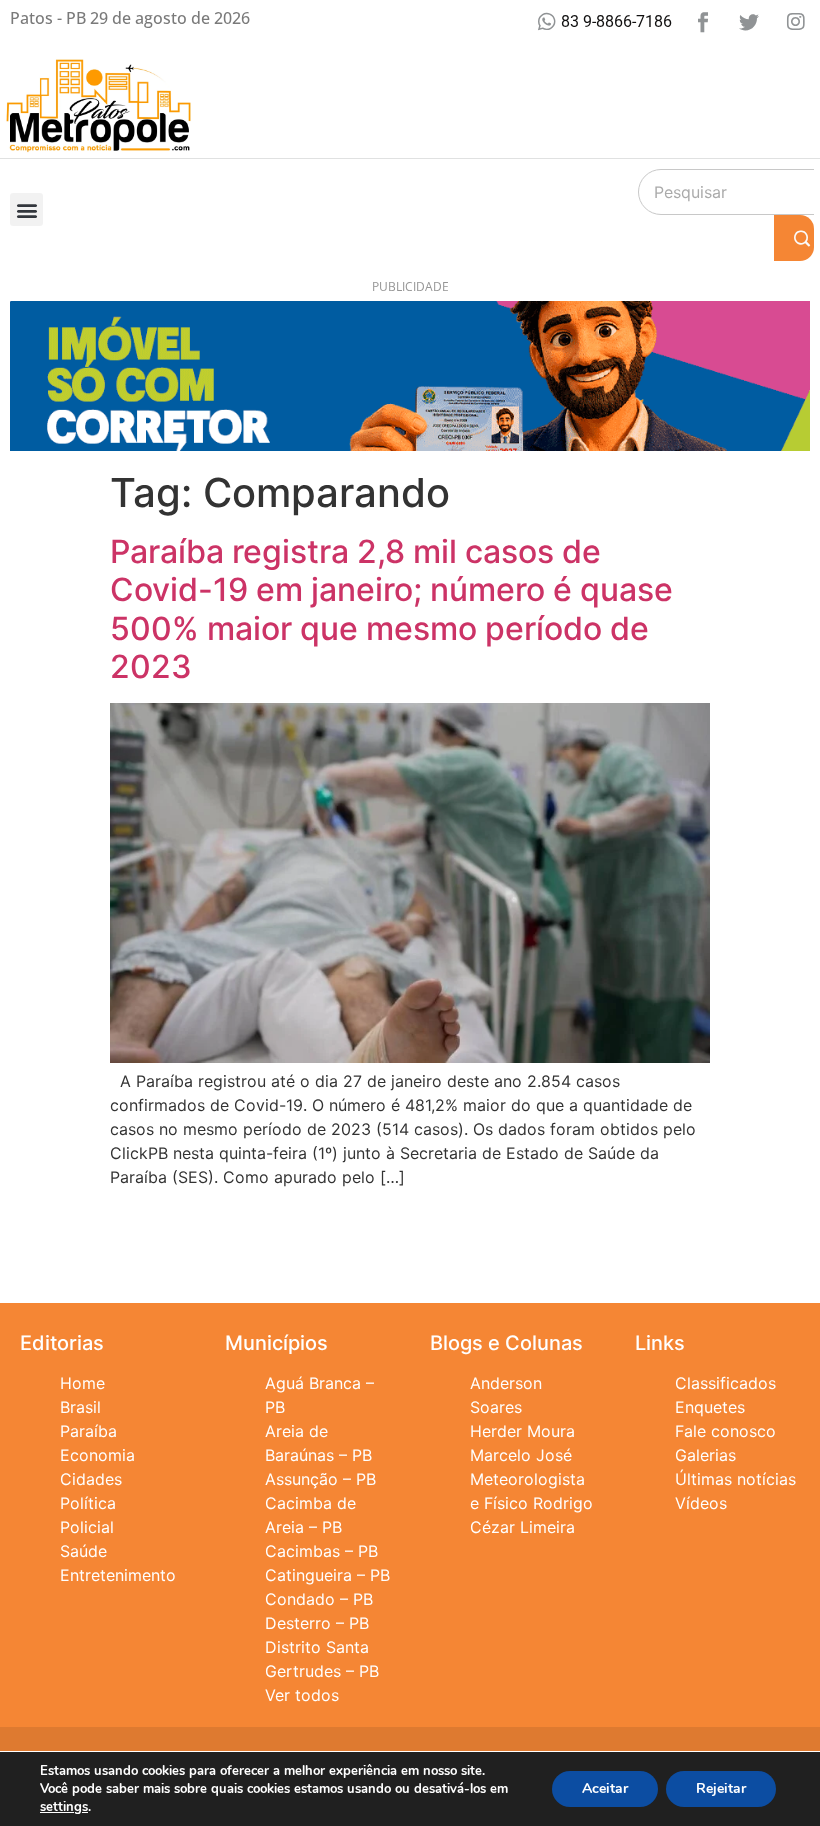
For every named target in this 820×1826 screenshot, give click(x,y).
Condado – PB (319, 1599)
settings (64, 1807)
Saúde (83, 1551)
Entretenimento (118, 1575)
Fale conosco (725, 1431)
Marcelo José (521, 1455)
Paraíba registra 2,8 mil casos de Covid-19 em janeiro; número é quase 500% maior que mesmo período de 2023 (391, 609)
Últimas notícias (735, 1479)
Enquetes (710, 1407)
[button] (26, 209)
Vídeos (701, 1503)
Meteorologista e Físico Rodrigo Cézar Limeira (531, 1503)
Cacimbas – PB (321, 1551)
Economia (97, 1455)
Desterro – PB (317, 1623)
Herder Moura (522, 1431)
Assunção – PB (320, 1479)
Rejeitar (721, 1788)
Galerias (705, 1455)
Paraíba (88, 1431)
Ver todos (302, 1695)
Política (88, 1503)
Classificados (725, 1383)
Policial (87, 1527)
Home (82, 1383)
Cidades (91, 1479)
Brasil (80, 1407)
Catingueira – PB (327, 1575)
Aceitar (605, 1788)
